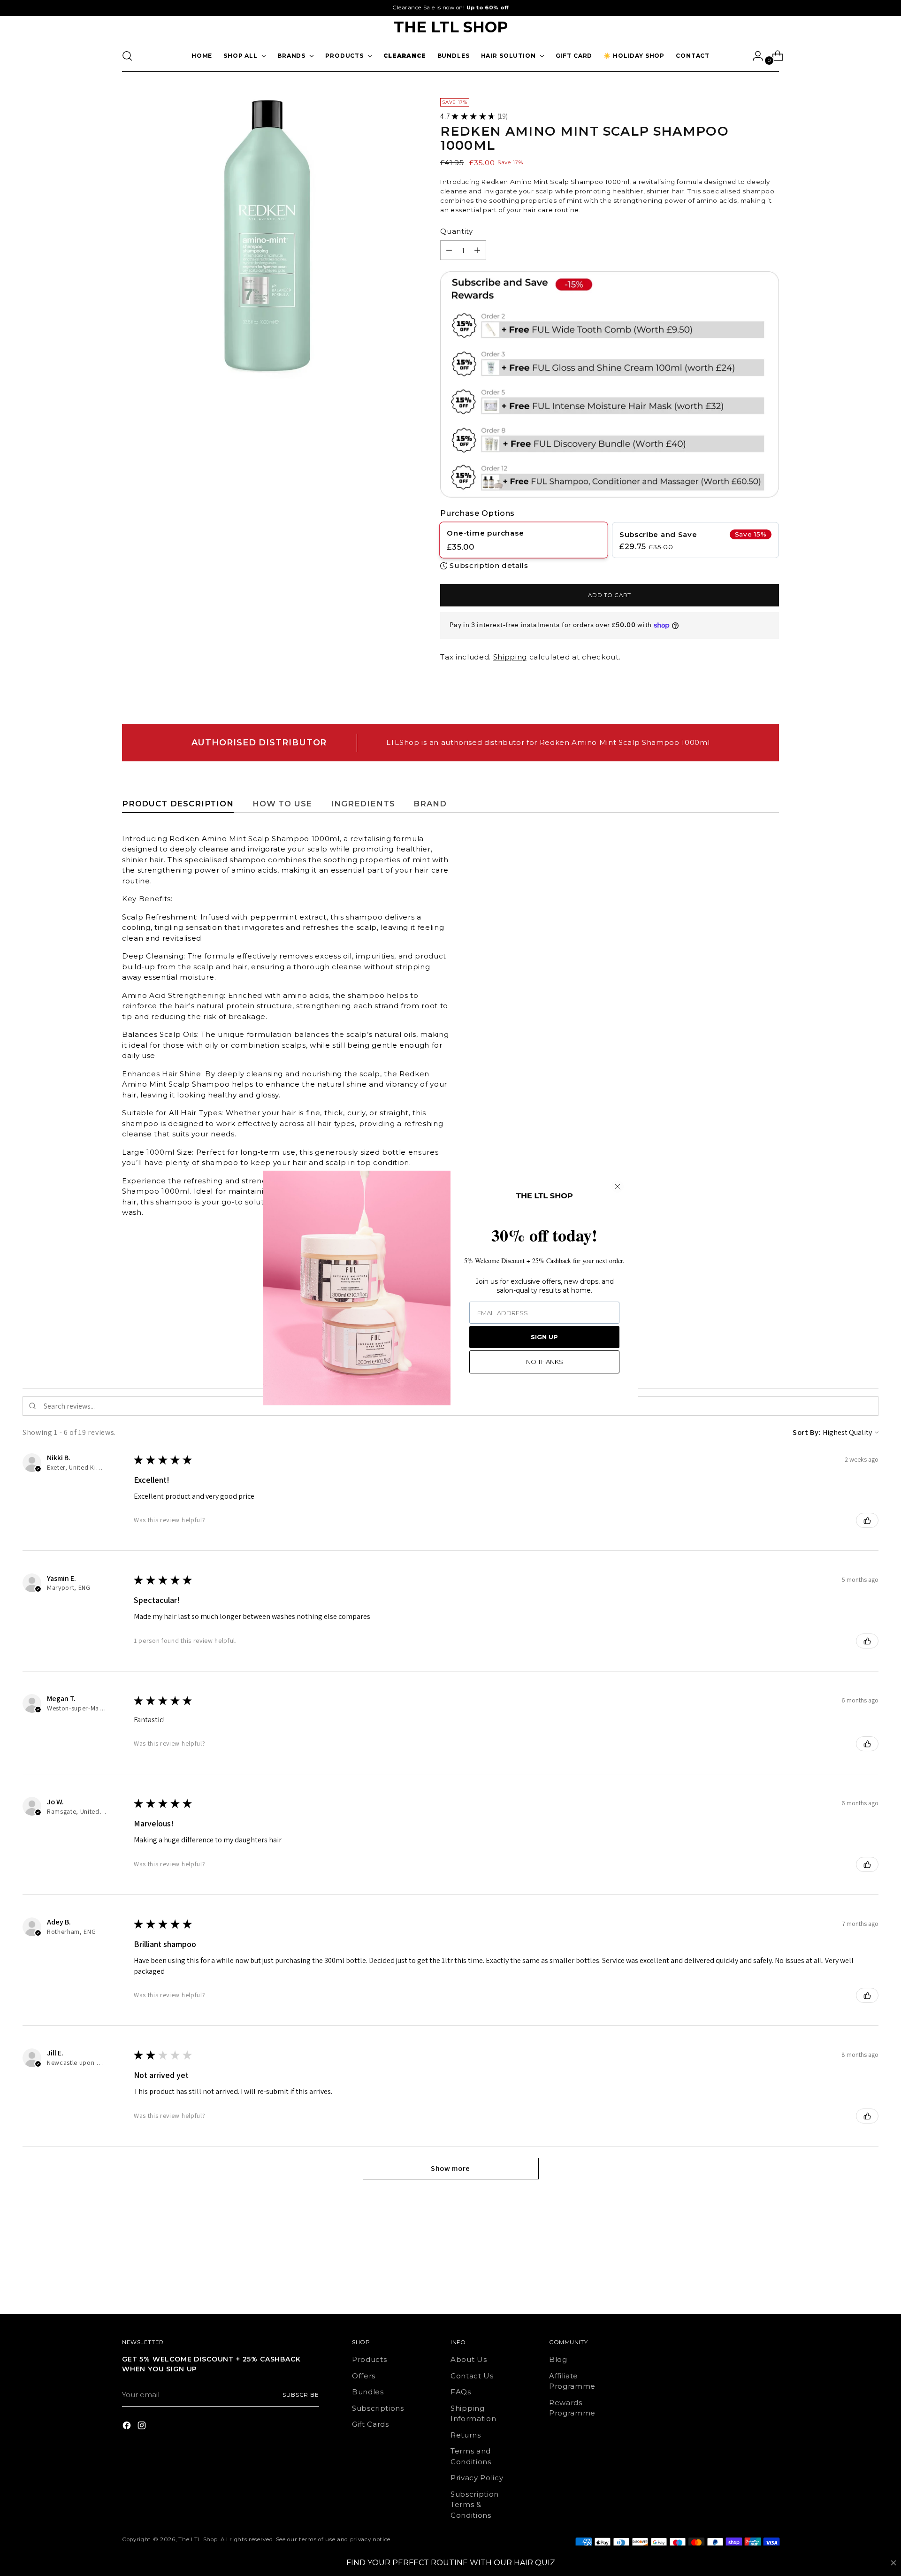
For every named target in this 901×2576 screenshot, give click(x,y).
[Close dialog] (618, 1187)
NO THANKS (545, 1362)
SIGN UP (544, 1337)
